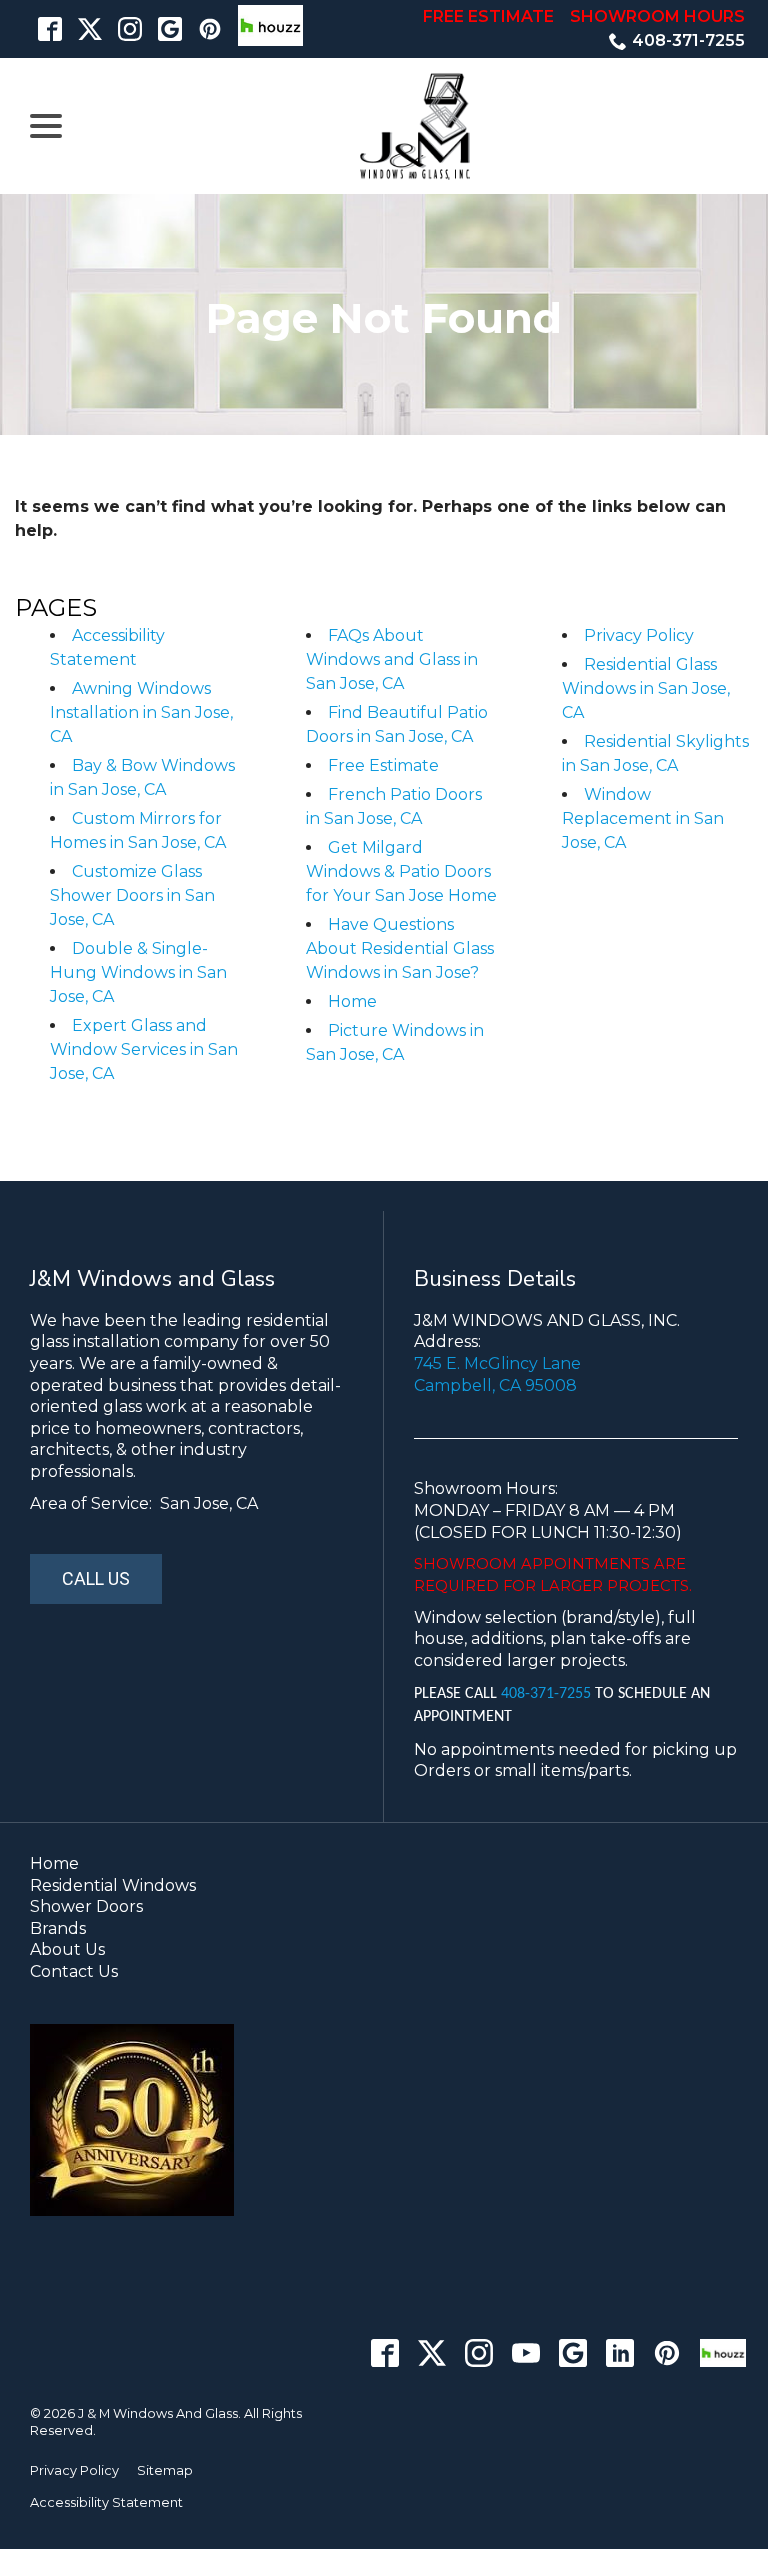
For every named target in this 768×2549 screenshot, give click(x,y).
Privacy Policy (639, 635)
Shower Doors (86, 1906)
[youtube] (526, 2353)
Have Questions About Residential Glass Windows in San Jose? (400, 948)
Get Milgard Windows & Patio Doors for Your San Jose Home (401, 871)
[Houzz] (723, 2353)
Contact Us (74, 1971)
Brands (58, 1928)
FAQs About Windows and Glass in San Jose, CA (392, 659)
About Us (67, 1949)
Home (352, 1001)
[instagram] (130, 29)
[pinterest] (210, 29)
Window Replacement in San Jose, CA (643, 818)
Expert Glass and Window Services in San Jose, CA (144, 1049)
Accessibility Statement (106, 2502)
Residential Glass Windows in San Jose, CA (646, 688)
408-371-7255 (688, 40)
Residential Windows (113, 1885)
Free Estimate (383, 765)
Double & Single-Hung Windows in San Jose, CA (138, 972)
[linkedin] (620, 2353)
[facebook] (50, 29)
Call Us (96, 1578)
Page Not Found (384, 318)
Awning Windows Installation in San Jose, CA (141, 712)
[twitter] (90, 29)
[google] (170, 29)
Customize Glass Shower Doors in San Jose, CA (132, 895)
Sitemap (165, 2470)
